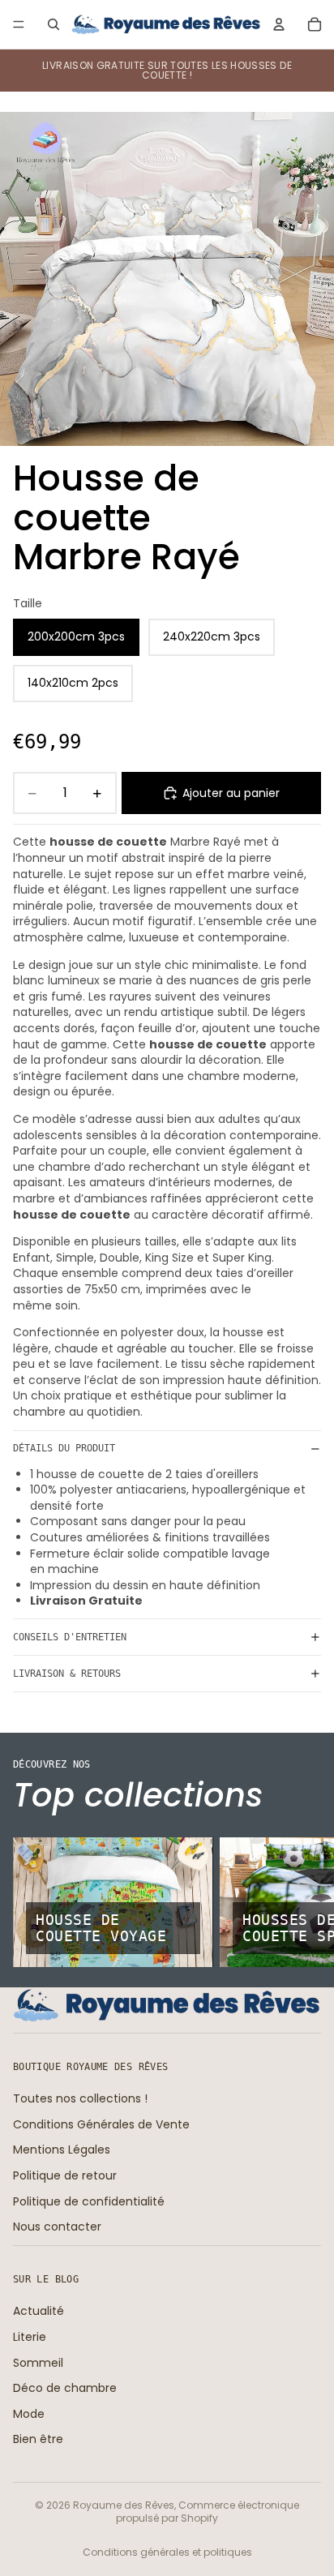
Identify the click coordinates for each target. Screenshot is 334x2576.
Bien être (38, 2439)
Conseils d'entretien (70, 1637)
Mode (29, 2414)
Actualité (39, 2311)
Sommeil (38, 2362)
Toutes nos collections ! (80, 2098)
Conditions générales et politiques (167, 2552)
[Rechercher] (54, 24)
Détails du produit (64, 1448)
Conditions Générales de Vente (101, 2124)
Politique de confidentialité (89, 2201)
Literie (30, 2337)
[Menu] (19, 24)
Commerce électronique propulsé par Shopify (208, 2512)
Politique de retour (65, 2175)
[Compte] (279, 24)
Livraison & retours (67, 1674)
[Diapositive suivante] (303, 1902)
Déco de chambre (65, 2388)
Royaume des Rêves (124, 2505)
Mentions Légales (62, 2150)
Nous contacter (57, 2227)
